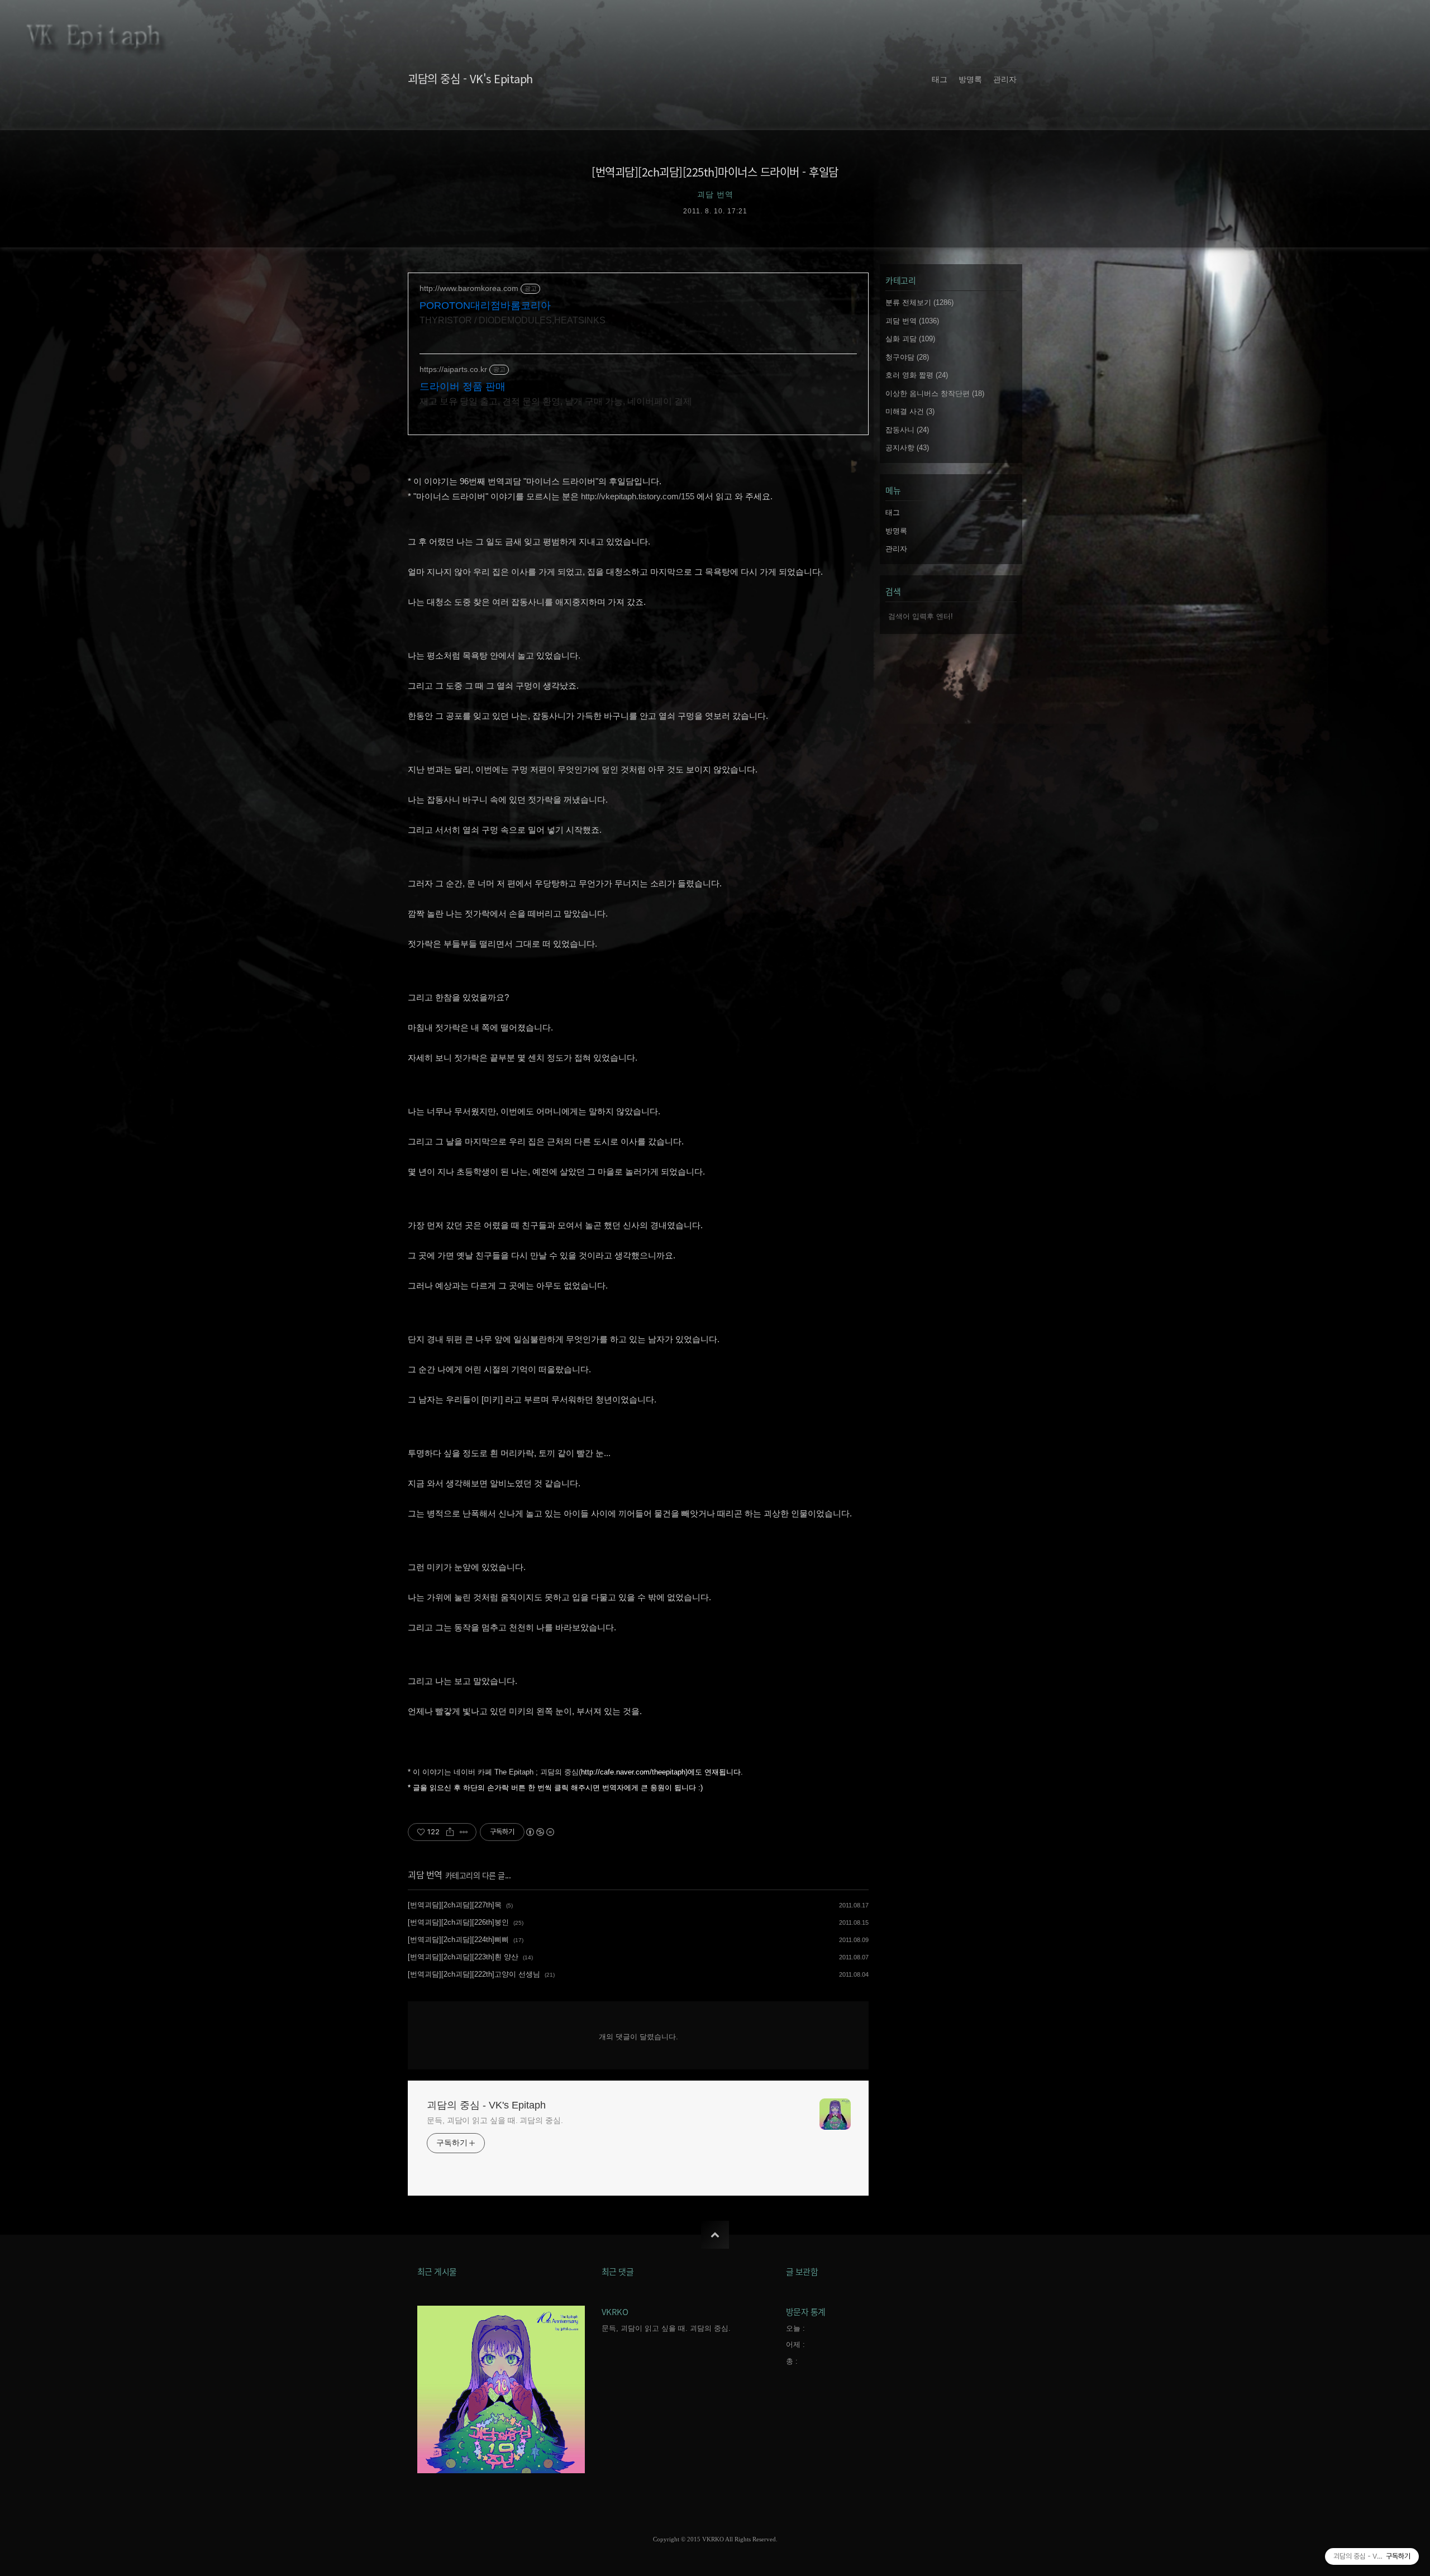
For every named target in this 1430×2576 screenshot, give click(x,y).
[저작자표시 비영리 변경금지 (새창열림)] (540, 1832)
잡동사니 (907, 430)
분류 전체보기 (919, 302)
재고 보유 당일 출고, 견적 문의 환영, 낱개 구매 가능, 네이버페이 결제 (556, 401)
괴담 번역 (425, 1874)
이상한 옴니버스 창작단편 (935, 393)
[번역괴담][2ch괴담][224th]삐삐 (458, 1940)
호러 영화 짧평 (917, 375)
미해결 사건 (910, 411)
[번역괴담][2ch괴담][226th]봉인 (458, 1922)
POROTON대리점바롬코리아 (485, 306)
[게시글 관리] (464, 1832)
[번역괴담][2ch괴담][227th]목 (455, 1905)
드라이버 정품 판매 (463, 387)
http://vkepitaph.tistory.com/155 (638, 496)
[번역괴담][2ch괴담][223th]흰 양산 (463, 1957)
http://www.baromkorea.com (469, 288)
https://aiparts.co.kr (453, 369)
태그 (940, 80)
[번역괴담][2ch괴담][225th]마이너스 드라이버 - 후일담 (715, 172)
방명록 (970, 80)
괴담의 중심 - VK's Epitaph (470, 78)
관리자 (1005, 80)
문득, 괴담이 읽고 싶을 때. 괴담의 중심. (495, 2120)
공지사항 (907, 448)
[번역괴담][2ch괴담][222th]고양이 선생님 (474, 1974)
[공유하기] (450, 1832)
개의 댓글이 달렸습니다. (638, 2037)
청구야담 (907, 357)
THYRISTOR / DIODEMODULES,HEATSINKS (513, 320)
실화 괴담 (910, 339)
